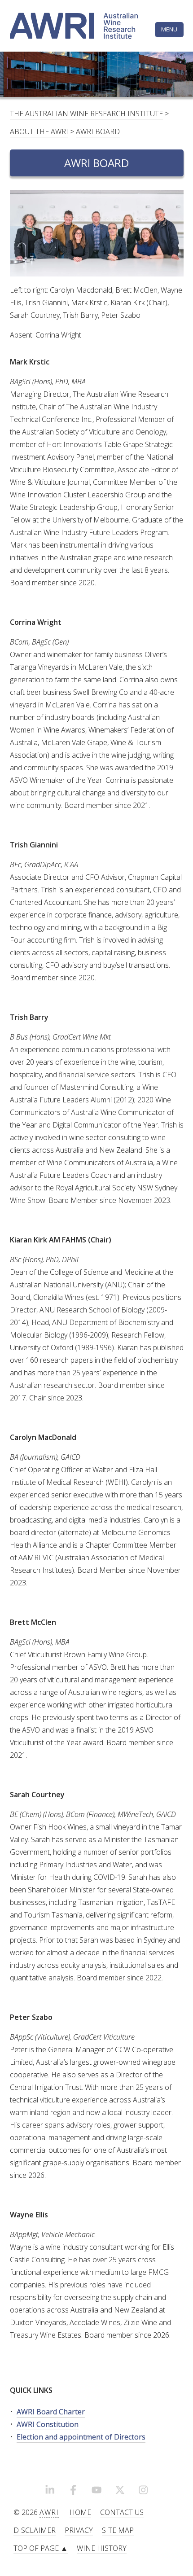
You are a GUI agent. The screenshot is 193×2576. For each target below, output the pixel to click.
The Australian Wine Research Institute (86, 114)
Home (80, 2512)
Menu (169, 29)
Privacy (79, 2530)
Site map (118, 2530)
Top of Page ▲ (41, 2548)
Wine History (102, 2548)
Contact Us (122, 2512)
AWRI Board (98, 132)
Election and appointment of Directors (81, 2437)
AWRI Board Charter (51, 2412)
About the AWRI (39, 132)
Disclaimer (35, 2530)
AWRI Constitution (48, 2424)
